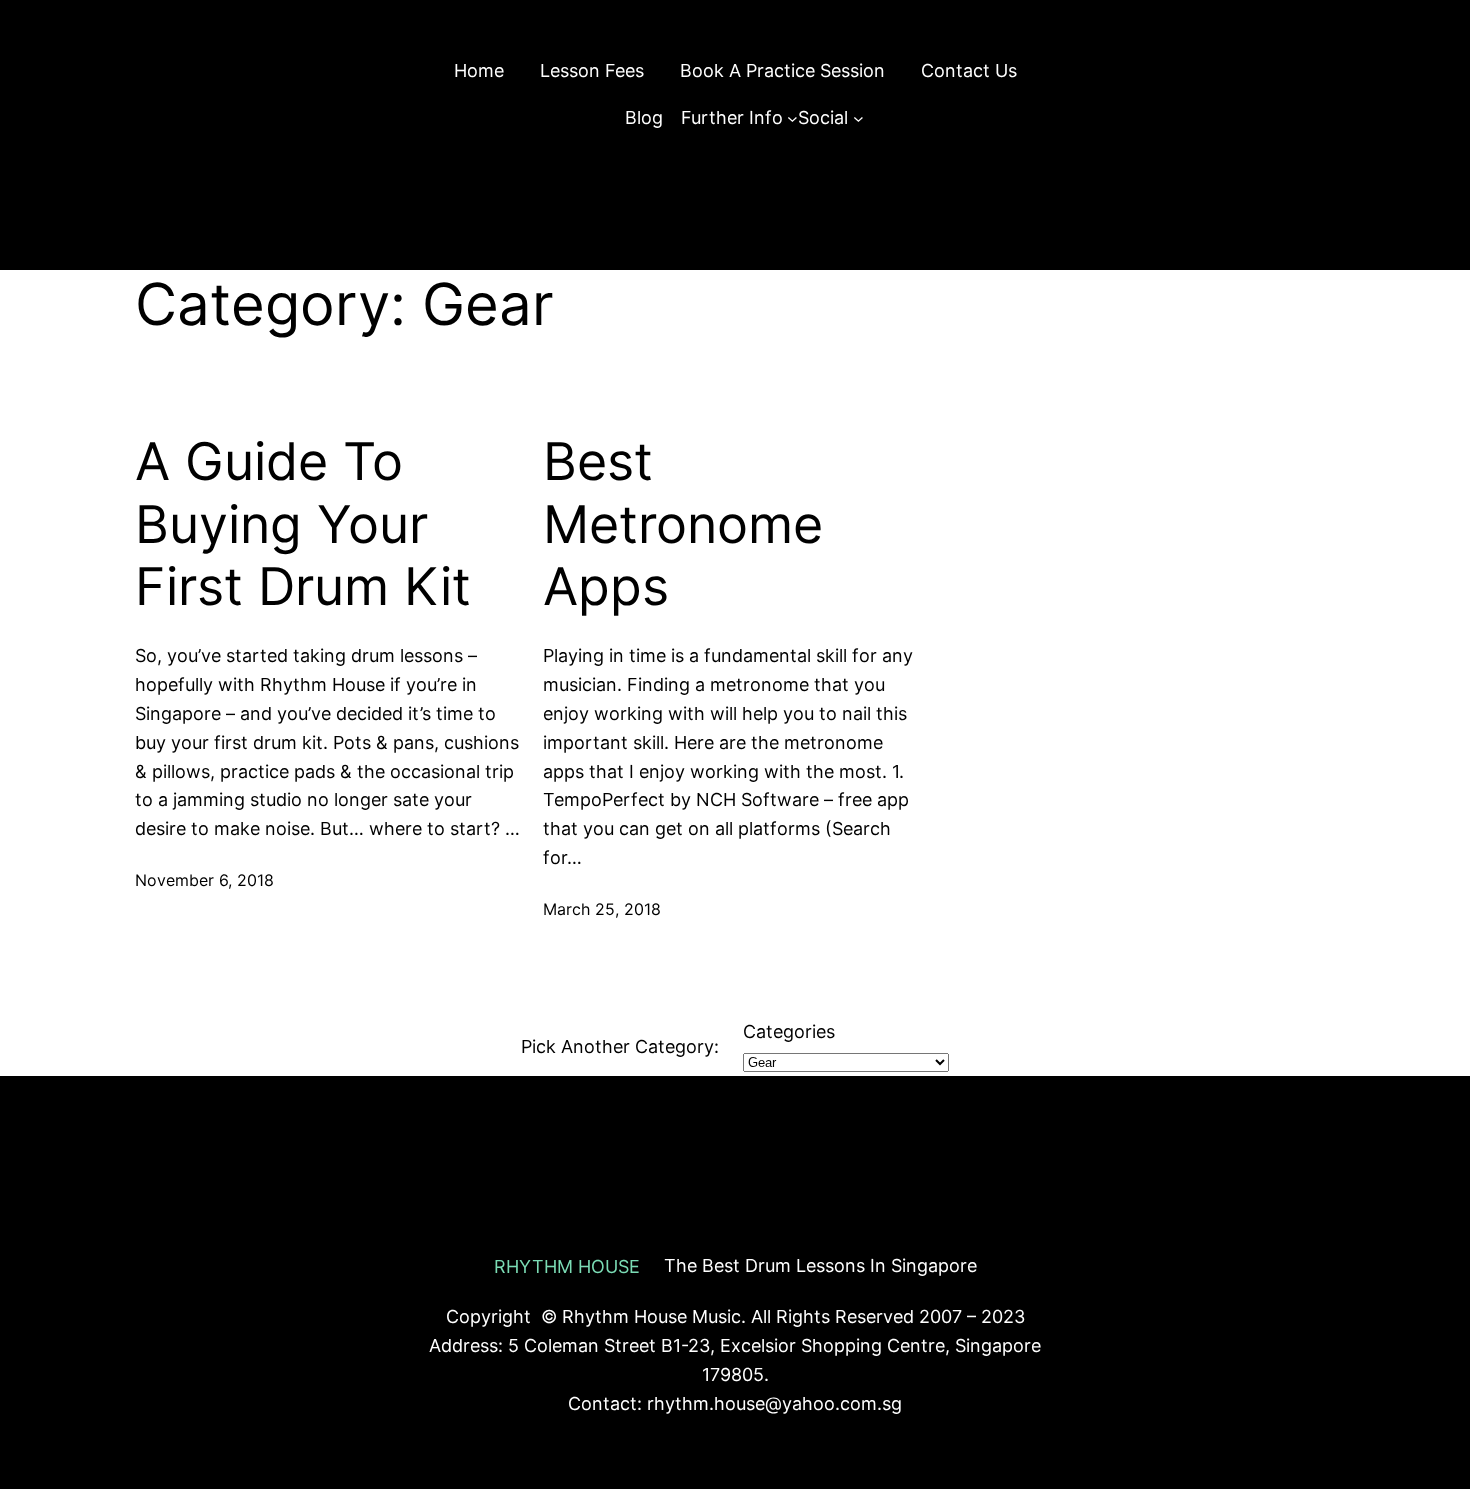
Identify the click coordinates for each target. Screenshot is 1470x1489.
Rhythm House (567, 1266)
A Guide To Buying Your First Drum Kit (303, 524)
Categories (789, 1031)
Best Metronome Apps (683, 524)
